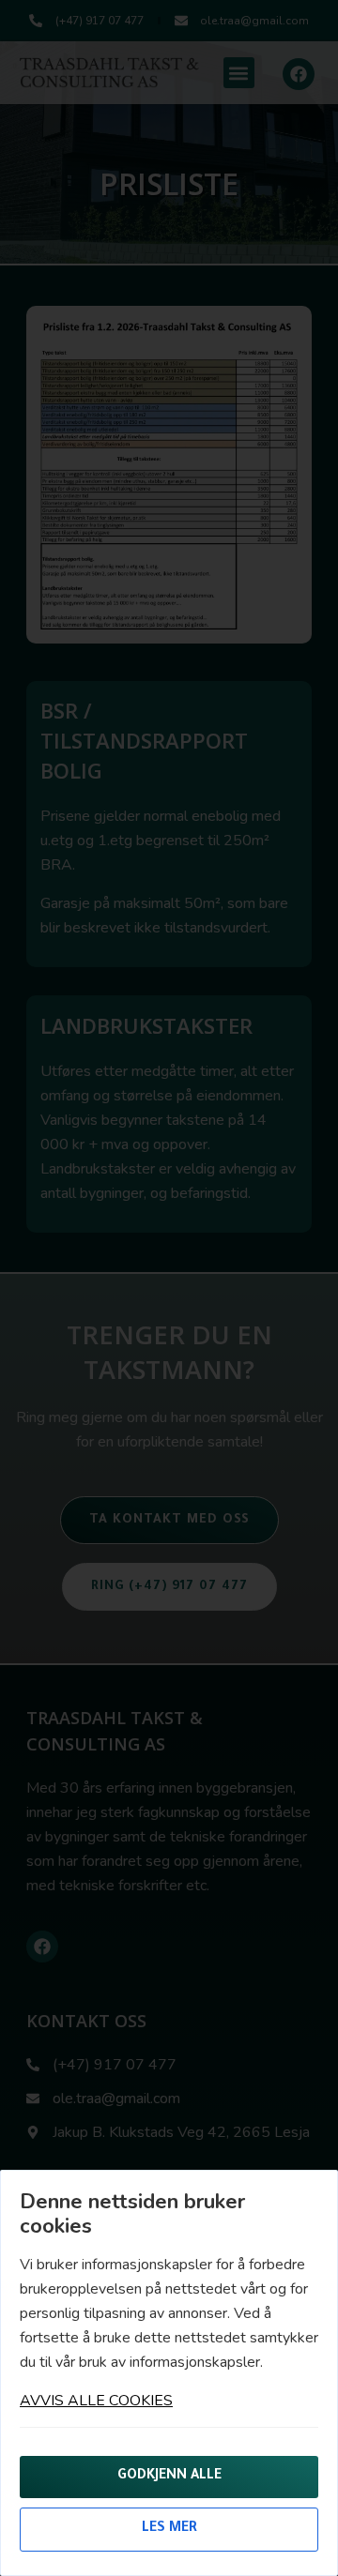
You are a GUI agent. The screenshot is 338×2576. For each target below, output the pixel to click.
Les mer (169, 2529)
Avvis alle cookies (96, 2401)
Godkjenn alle (169, 2477)
